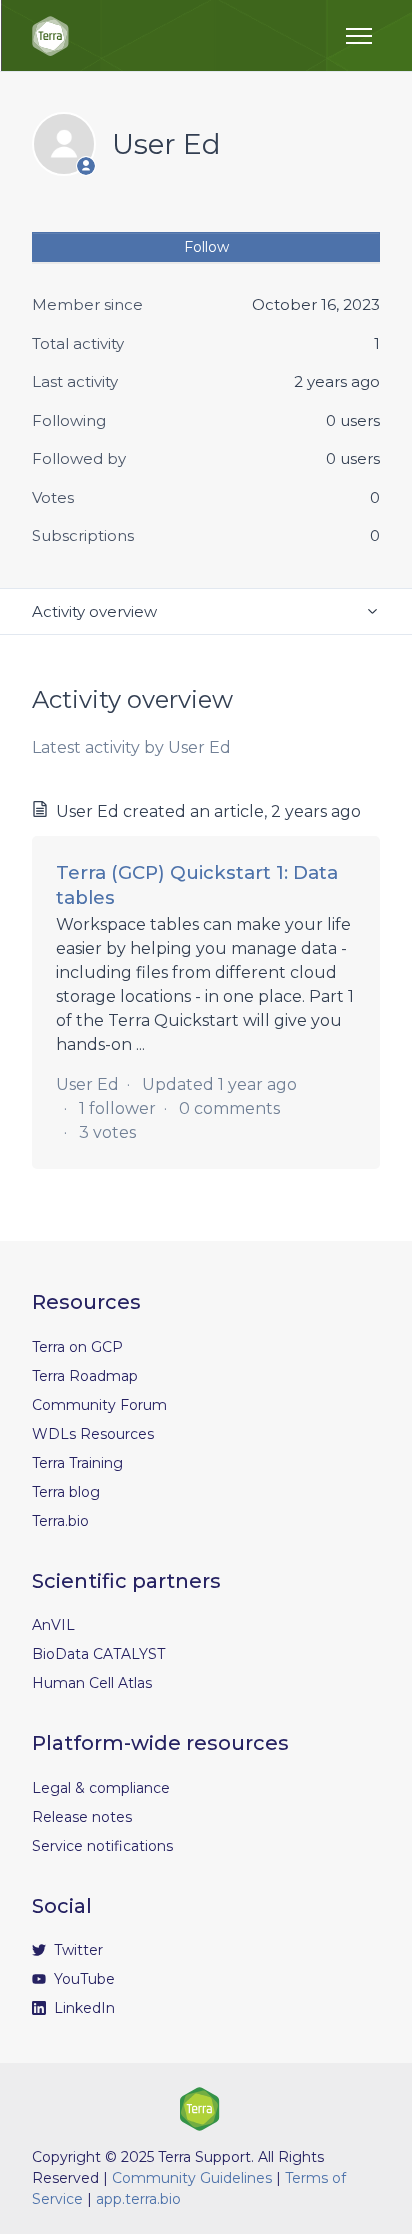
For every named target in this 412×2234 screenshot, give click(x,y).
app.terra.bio (138, 2199)
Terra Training (77, 1463)
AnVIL (53, 1625)
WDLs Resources (93, 1434)
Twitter (76, 1950)
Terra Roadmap (85, 1376)
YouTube (82, 1979)
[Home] (50, 36)
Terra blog (66, 1492)
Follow (206, 247)
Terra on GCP (77, 1347)
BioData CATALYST (98, 1654)
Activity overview (94, 611)
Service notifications (102, 1846)
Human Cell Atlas (92, 1683)
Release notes (82, 1817)
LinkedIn (82, 2008)
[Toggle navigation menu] (359, 36)
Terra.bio (60, 1521)
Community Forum (99, 1405)
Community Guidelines (192, 2178)
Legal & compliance (101, 1788)
